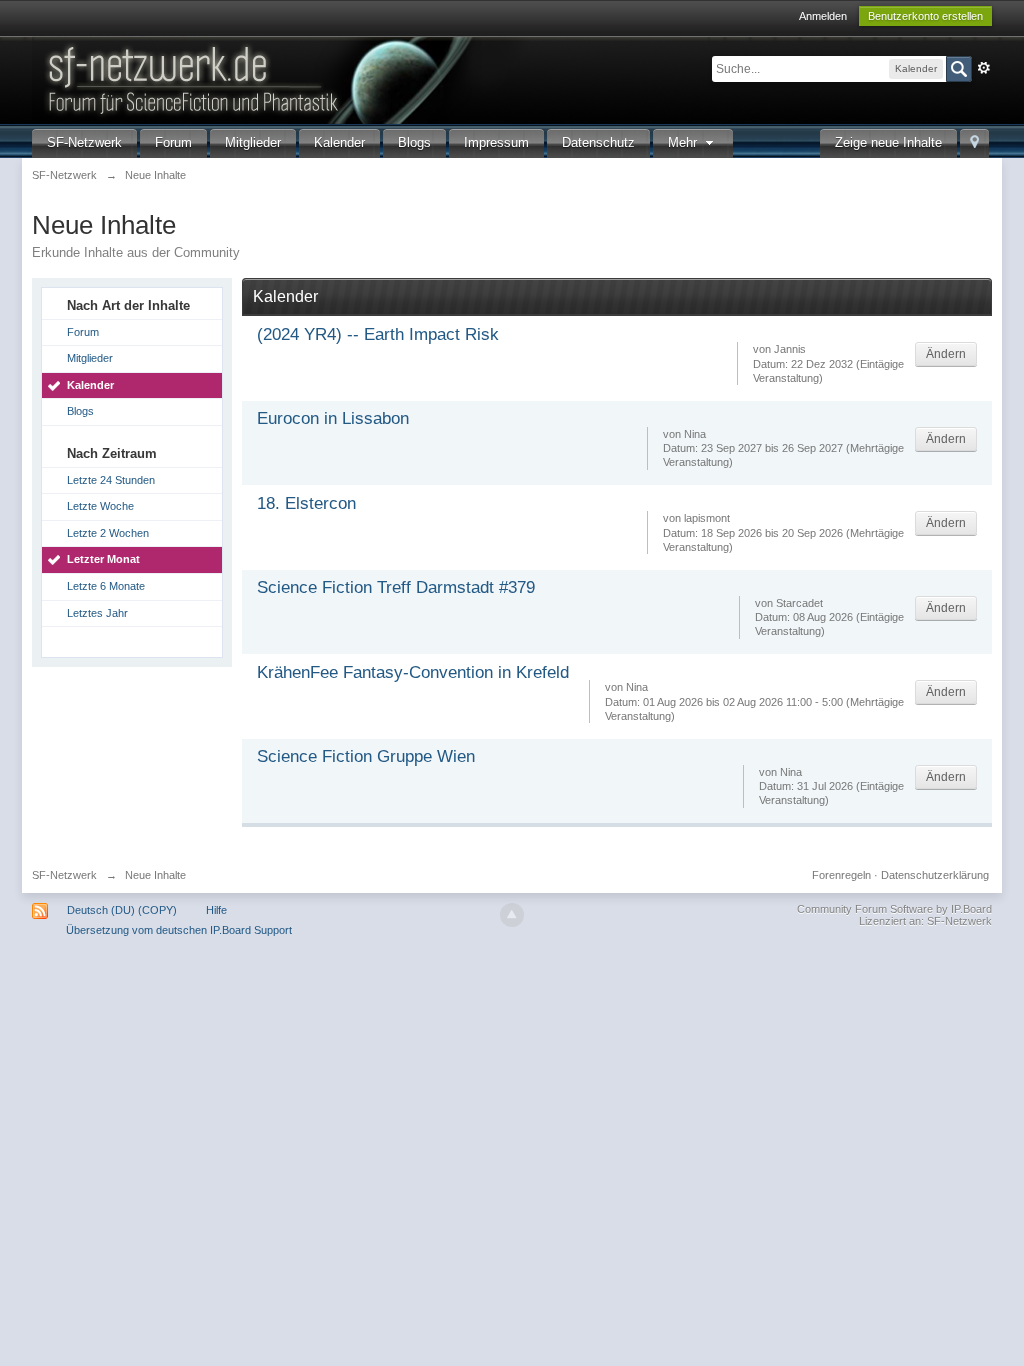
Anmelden (823, 16)
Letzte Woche (100, 506)
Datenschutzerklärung (935, 875)
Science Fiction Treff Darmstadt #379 (396, 587)
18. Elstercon (306, 503)
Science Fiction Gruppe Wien (366, 756)
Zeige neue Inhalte (888, 142)
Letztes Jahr (97, 613)
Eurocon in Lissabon (333, 418)
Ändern (946, 354)
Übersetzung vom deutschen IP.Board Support (179, 930)
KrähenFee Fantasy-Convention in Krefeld (413, 672)
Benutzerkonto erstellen (925, 16)
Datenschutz (598, 142)
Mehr (684, 142)
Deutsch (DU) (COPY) (122, 910)
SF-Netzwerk (84, 142)
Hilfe (216, 910)
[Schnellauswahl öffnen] (974, 143)
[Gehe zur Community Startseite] (371, 78)
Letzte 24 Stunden (111, 480)
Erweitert (984, 68)
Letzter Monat (103, 559)
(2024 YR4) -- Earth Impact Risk (378, 334)
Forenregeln (841, 875)
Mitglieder (253, 142)
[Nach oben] (512, 915)
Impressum (496, 142)
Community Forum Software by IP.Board (894, 909)
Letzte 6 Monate (106, 586)
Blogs (414, 142)
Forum (173, 142)
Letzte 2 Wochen (108, 533)
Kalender (339, 142)
